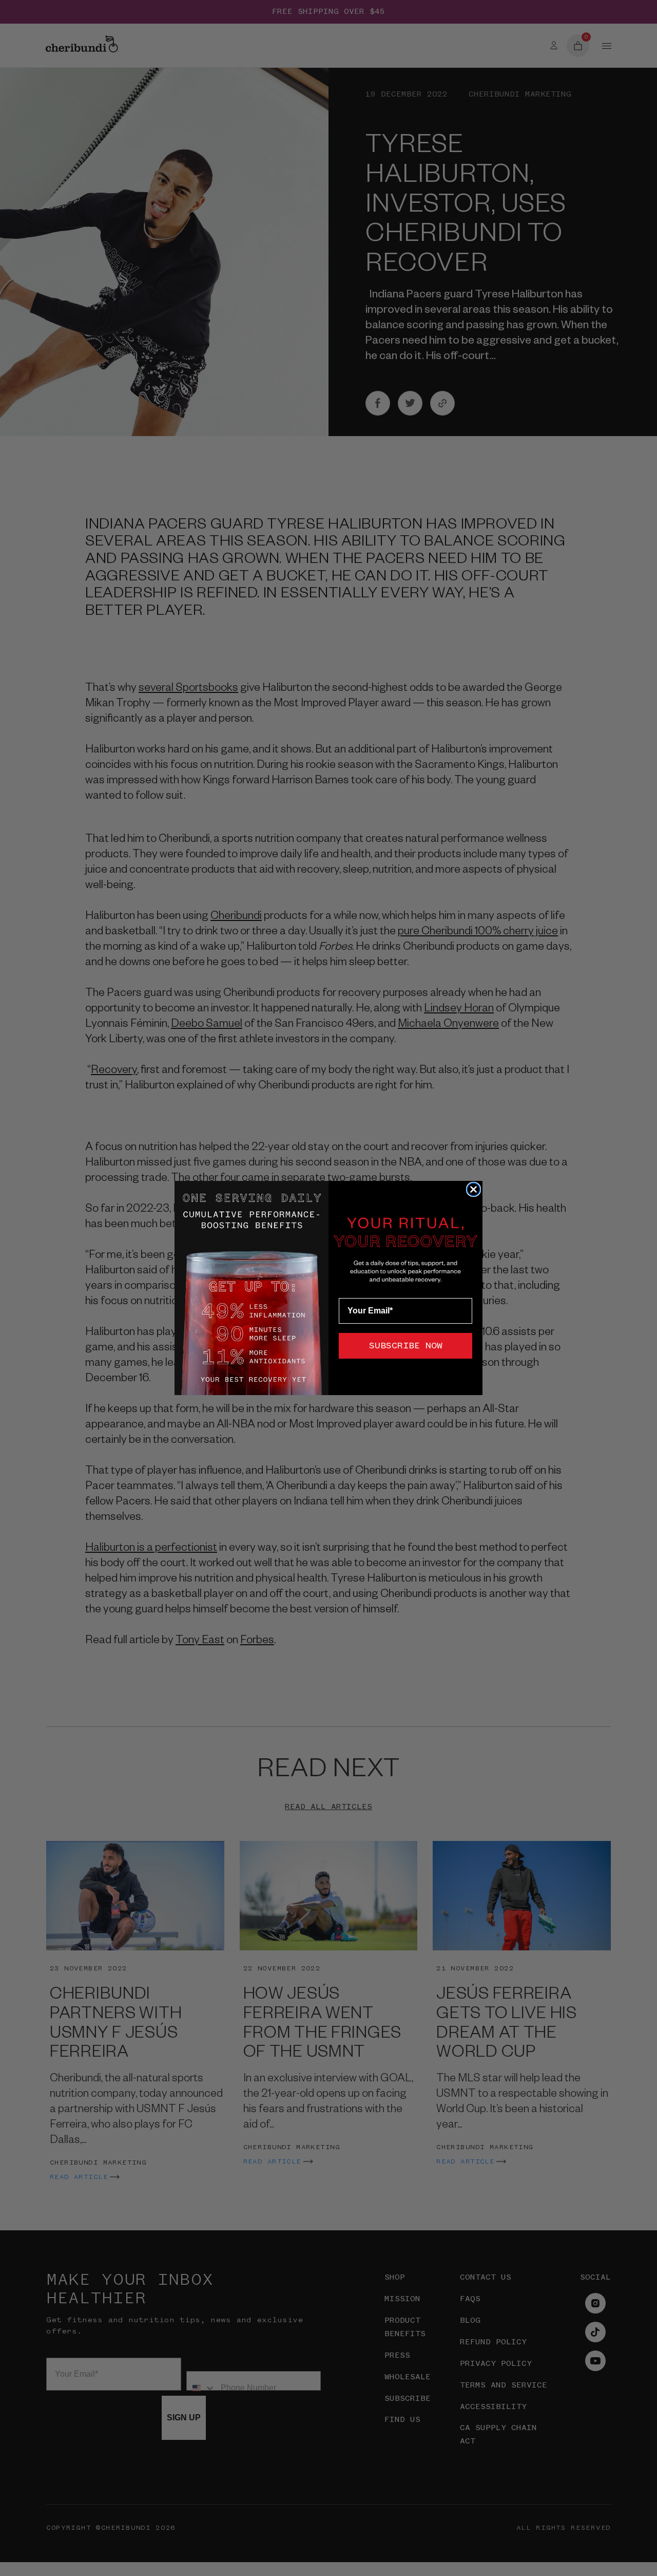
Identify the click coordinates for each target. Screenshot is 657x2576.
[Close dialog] (474, 1189)
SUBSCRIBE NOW (406, 1346)
